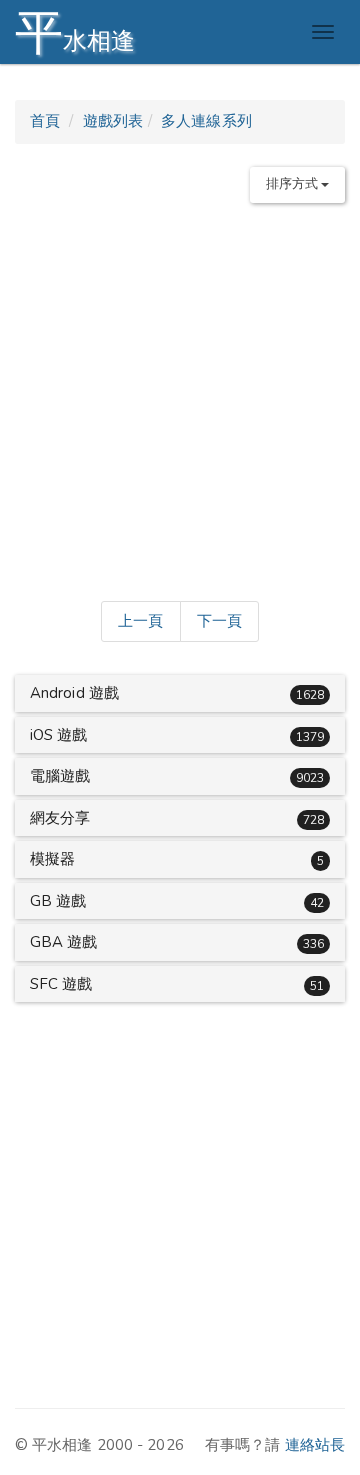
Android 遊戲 (74, 693)
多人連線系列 (206, 121)
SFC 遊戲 (61, 984)
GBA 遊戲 (64, 942)
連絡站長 (315, 1445)
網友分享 (60, 818)
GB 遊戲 (58, 901)
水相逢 (75, 32)
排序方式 (294, 184)
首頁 (45, 121)
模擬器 (52, 859)
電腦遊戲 (60, 776)
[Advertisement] (180, 398)
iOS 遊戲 (59, 735)
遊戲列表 (113, 121)
